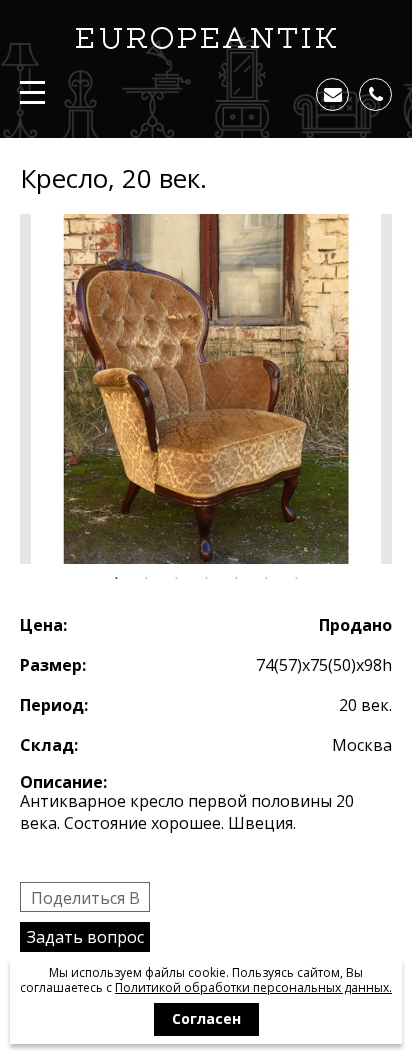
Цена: (43, 625)
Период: (54, 705)
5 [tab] (236, 579)
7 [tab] (296, 579)
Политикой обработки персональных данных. (253, 987)
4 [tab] (206, 579)
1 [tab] (116, 579)
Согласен (206, 1018)
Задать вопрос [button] (85, 937)
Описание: (63, 782)
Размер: (53, 665)
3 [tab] (176, 579)
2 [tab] (146, 579)
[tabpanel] (206, 389)
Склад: (49, 745)
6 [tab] (266, 579)
